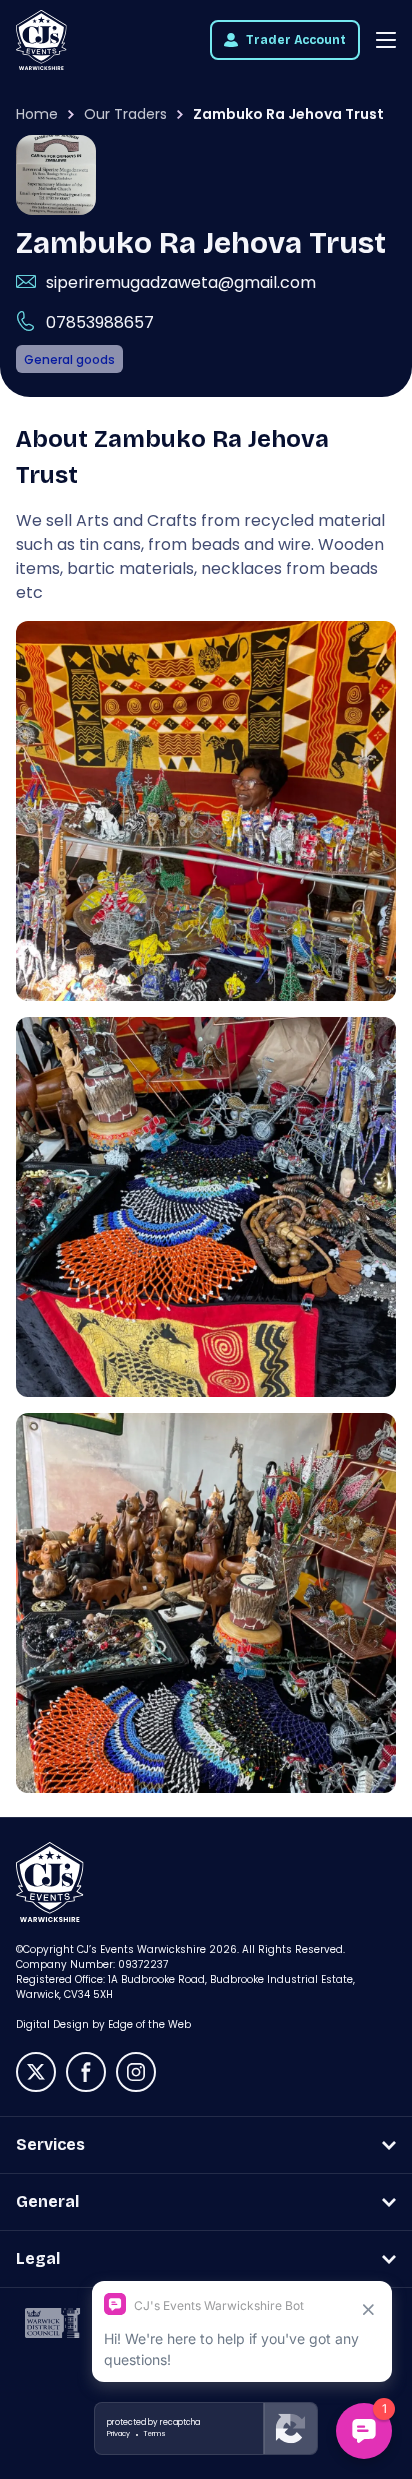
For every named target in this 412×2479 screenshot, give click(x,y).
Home (37, 114)
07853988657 (100, 322)
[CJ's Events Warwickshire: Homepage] (41, 40)
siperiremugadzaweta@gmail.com (181, 282)
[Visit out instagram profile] (136, 2072)
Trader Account (296, 40)
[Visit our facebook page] (86, 2072)
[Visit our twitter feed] (36, 2072)
